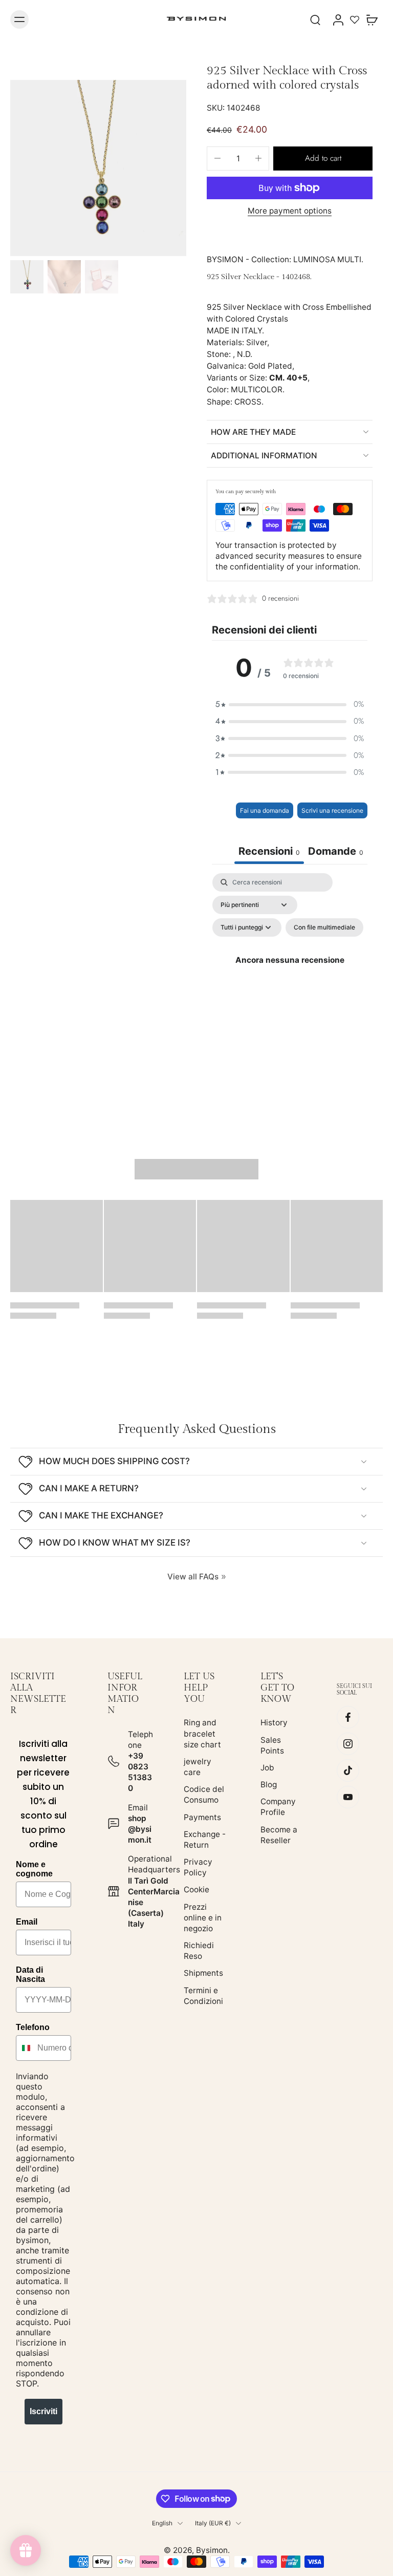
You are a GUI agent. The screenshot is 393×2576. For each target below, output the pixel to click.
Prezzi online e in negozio (203, 1918)
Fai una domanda (265, 810)
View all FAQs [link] (193, 1577)
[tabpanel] (290, 972)
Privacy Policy (198, 1867)
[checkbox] (324, 927)
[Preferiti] (355, 19)
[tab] (336, 852)
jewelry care (198, 1767)
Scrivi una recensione (332, 810)
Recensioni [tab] (269, 851)
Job (267, 1768)
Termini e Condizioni (203, 1996)
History (274, 1723)
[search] (315, 19)
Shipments (203, 1973)
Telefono (33, 2027)
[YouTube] (348, 1797)
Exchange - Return (205, 1840)
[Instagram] (348, 1744)
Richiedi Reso (199, 1951)
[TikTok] (348, 1770)
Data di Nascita (30, 1975)
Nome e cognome (34, 1869)
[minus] (217, 158)
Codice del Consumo (204, 1794)
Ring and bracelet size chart (202, 1733)
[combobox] (24, 2048)
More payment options (290, 211)
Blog (269, 1785)
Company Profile (278, 1807)
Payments (202, 1817)
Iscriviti (43, 2411)
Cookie (196, 1889)
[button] (323, 159)
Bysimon (212, 2550)
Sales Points (272, 1745)
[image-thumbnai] (27, 277)
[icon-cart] (372, 19)
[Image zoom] (98, 168)
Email (27, 1922)
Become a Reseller (279, 1835)
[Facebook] (348, 1717)
